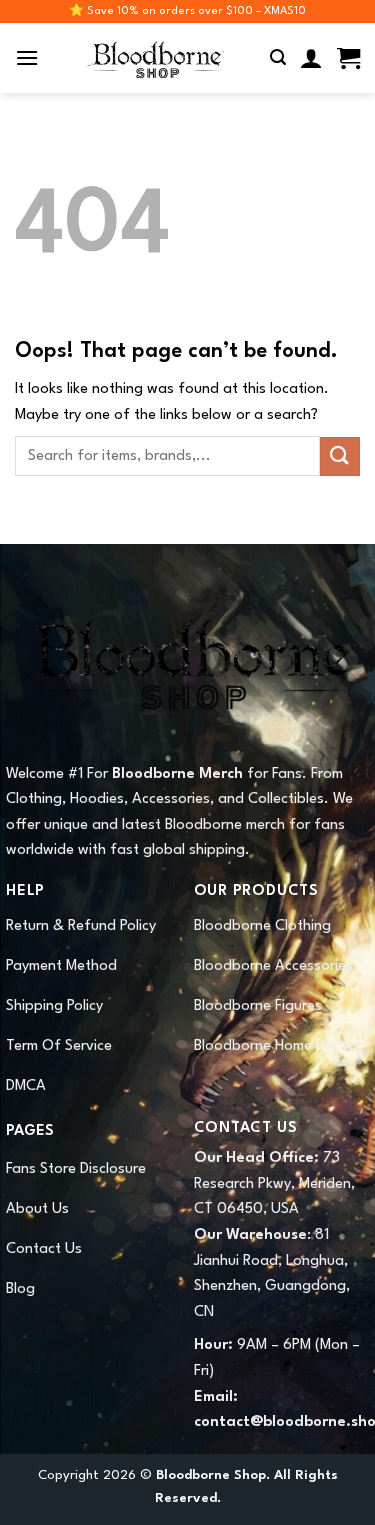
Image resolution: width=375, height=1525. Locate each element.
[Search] (278, 57)
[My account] (311, 58)
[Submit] (340, 456)
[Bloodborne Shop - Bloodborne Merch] (155, 58)
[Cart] (348, 58)
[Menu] (27, 57)
